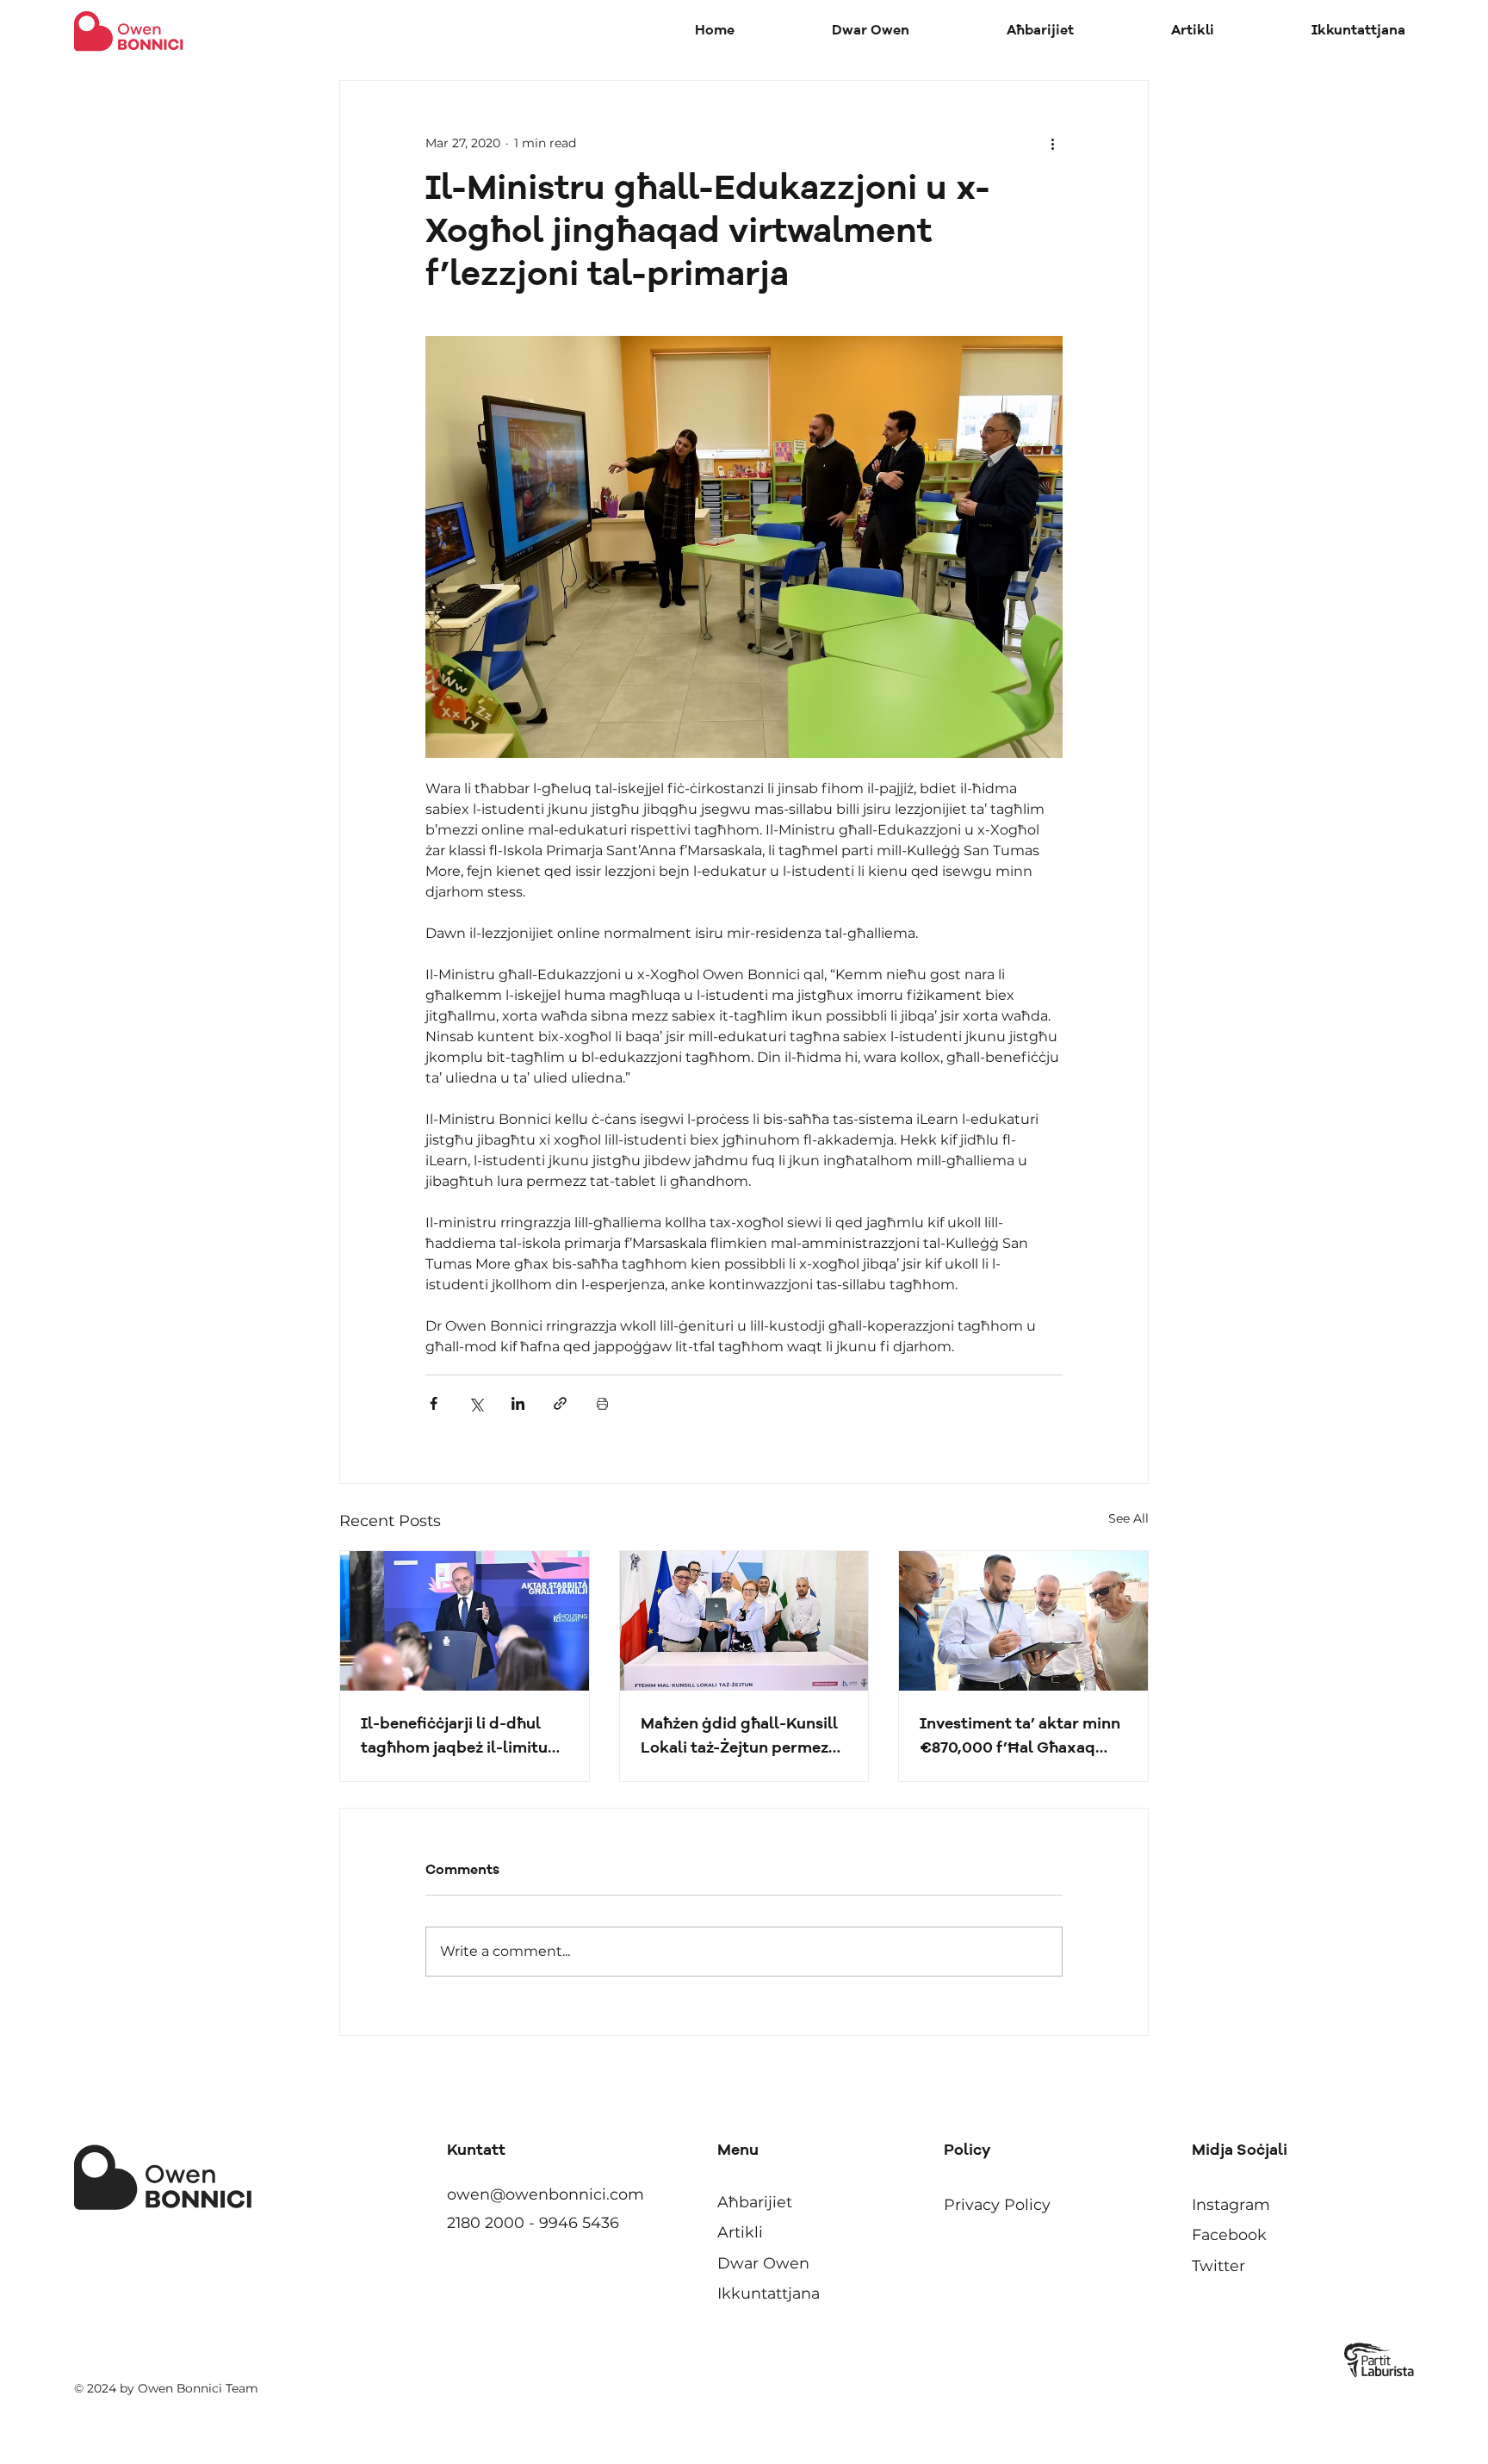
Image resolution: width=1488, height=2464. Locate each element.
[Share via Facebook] (434, 1403)
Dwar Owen (763, 2263)
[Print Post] (602, 1403)
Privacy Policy (997, 2204)
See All (1128, 1518)
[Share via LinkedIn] (518, 1403)
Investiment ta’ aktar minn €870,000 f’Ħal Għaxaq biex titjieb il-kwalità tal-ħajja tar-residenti (1020, 1738)
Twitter (1218, 2265)
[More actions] (1052, 143)
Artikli (740, 2232)
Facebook (1229, 2234)
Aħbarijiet (755, 2202)
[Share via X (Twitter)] (476, 1403)
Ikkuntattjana (769, 2293)
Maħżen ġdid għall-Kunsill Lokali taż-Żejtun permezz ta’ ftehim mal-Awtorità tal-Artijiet (739, 1738)
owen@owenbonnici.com (546, 2194)
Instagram (1231, 2204)
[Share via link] (560, 1403)
